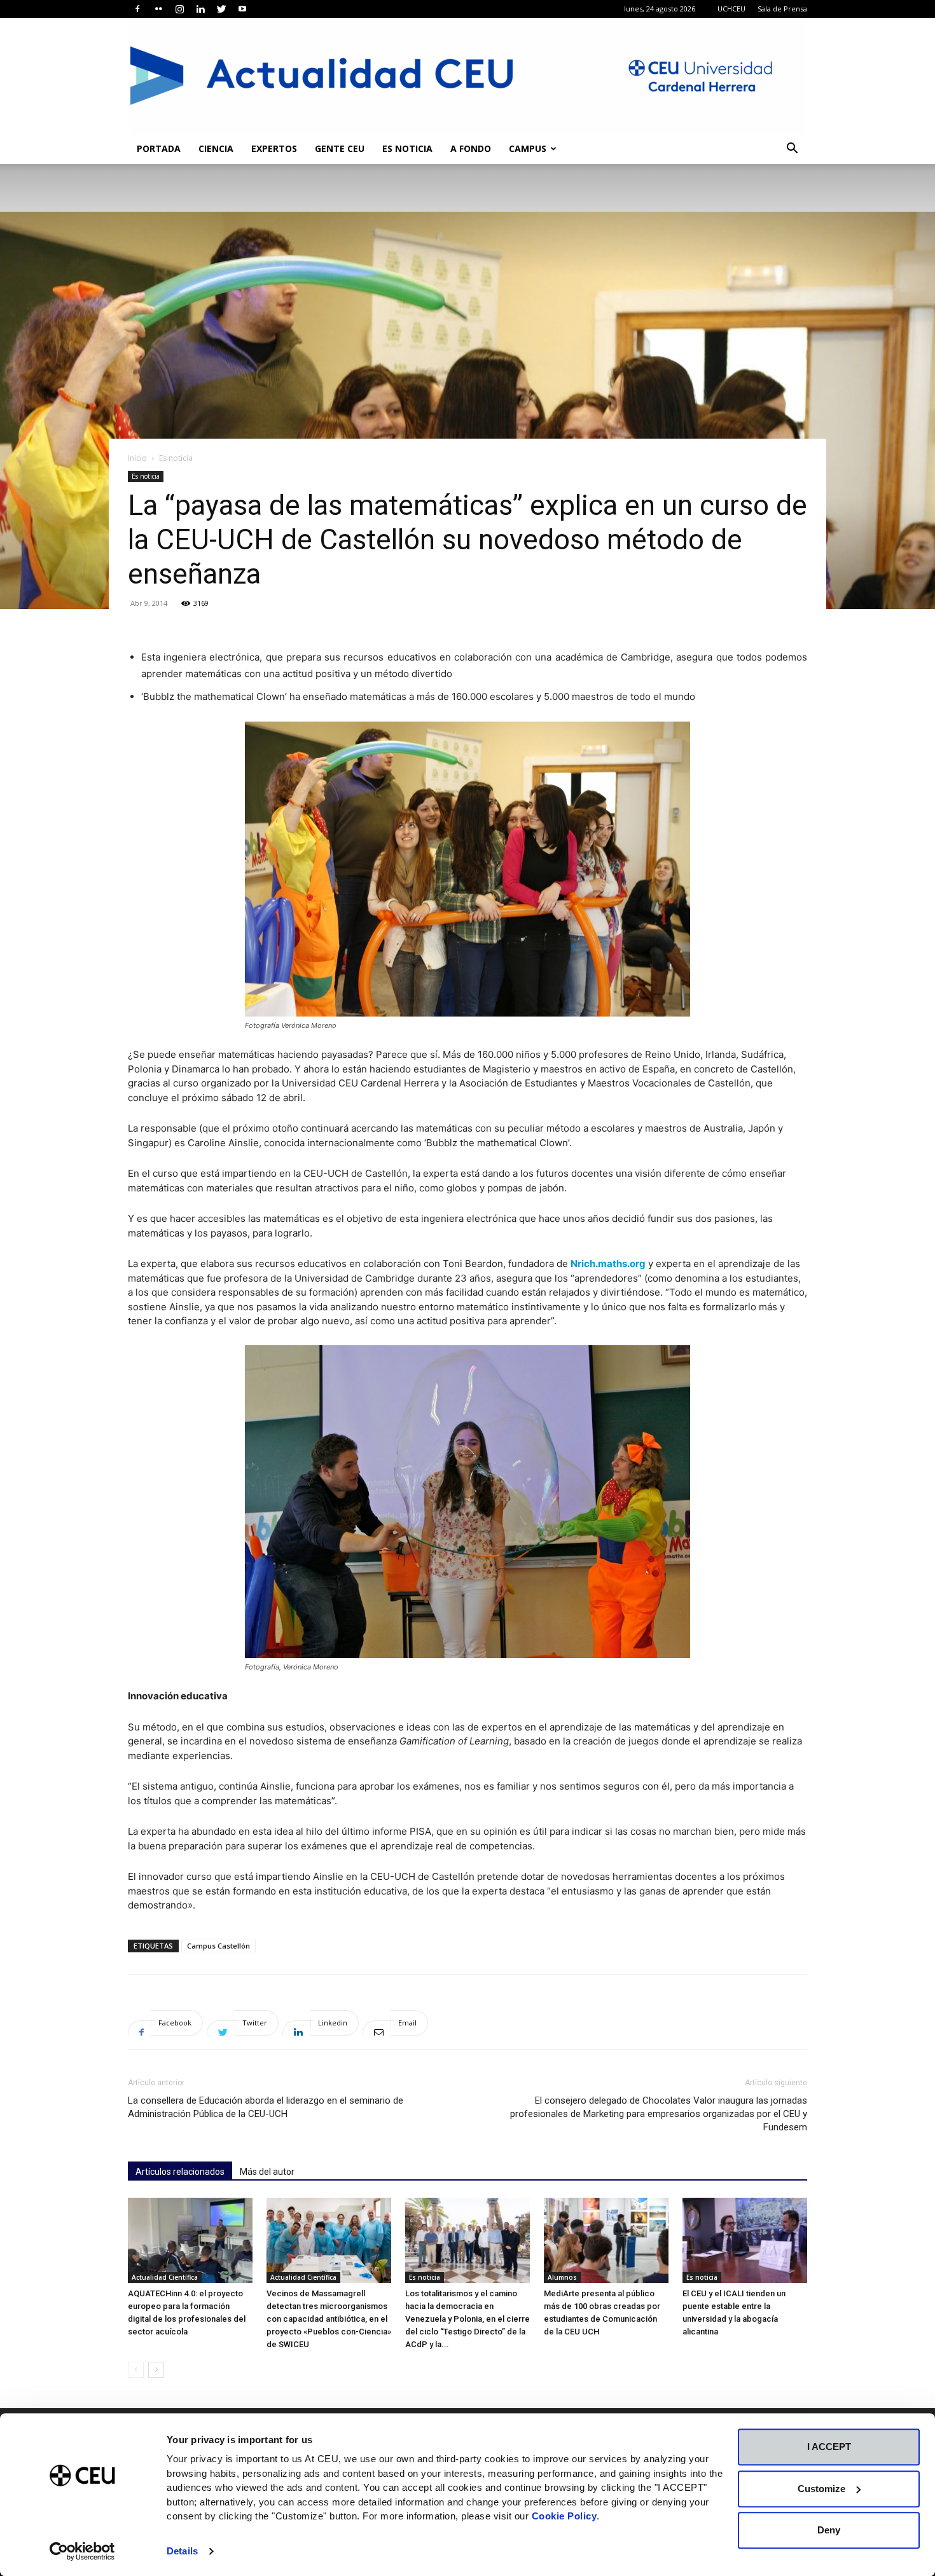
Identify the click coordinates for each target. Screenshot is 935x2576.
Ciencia (216, 148)
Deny (829, 2530)
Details (182, 2551)
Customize (821, 2489)
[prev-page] (136, 2370)
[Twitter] (221, 9)
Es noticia (407, 148)
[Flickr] (158, 9)
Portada (159, 148)
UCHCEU (731, 9)
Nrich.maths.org (608, 1264)
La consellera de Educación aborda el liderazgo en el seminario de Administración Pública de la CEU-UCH (266, 2107)
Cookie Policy (564, 2516)
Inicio (137, 458)
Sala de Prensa (782, 9)
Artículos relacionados (180, 2172)
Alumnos (562, 2277)
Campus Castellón (218, 1946)
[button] (792, 150)
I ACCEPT (829, 2447)
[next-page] (156, 2370)
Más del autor (267, 2172)
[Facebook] (137, 9)
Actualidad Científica (165, 2277)
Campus (528, 148)
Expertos (274, 148)
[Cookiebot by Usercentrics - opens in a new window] (82, 2551)
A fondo (471, 148)
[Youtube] (242, 9)
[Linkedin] (200, 9)
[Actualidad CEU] (468, 76)
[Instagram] (179, 9)
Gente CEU (340, 148)
